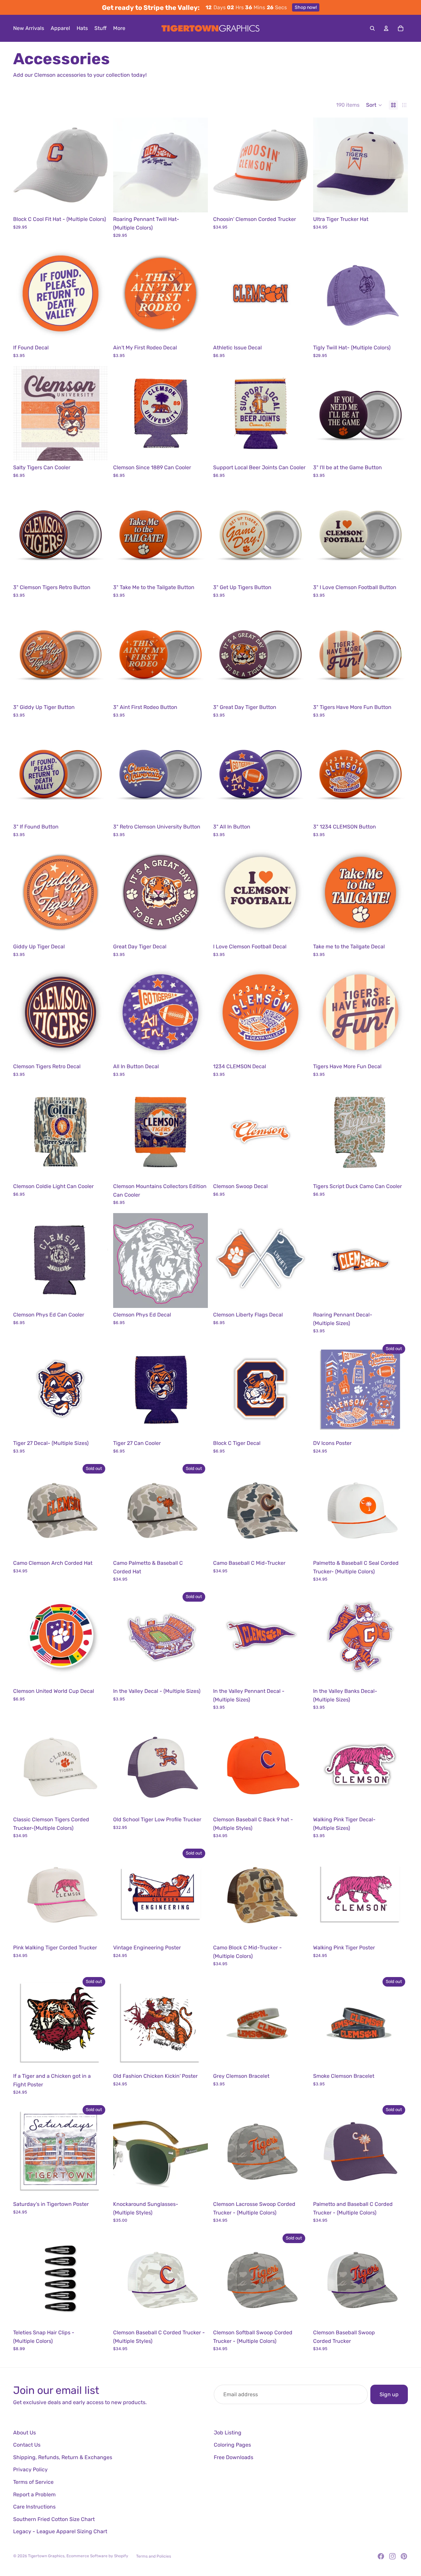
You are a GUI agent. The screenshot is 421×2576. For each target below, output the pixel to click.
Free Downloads (234, 2457)
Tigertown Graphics (46, 2556)
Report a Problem (34, 2495)
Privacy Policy (30, 2469)
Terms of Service (33, 2482)
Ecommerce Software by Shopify (97, 2556)
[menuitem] (119, 28)
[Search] (372, 28)
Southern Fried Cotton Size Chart (54, 2519)
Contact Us (27, 2445)
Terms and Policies (154, 2556)
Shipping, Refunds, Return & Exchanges (63, 2457)
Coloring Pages (232, 2445)
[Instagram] (392, 2556)
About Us (25, 2433)
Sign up (389, 2394)
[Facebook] (381, 2556)
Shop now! (306, 7)
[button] (374, 105)
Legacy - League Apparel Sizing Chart (60, 2531)
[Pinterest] (404, 2556)
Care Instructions (34, 2507)
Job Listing (228, 2433)
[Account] (386, 28)
